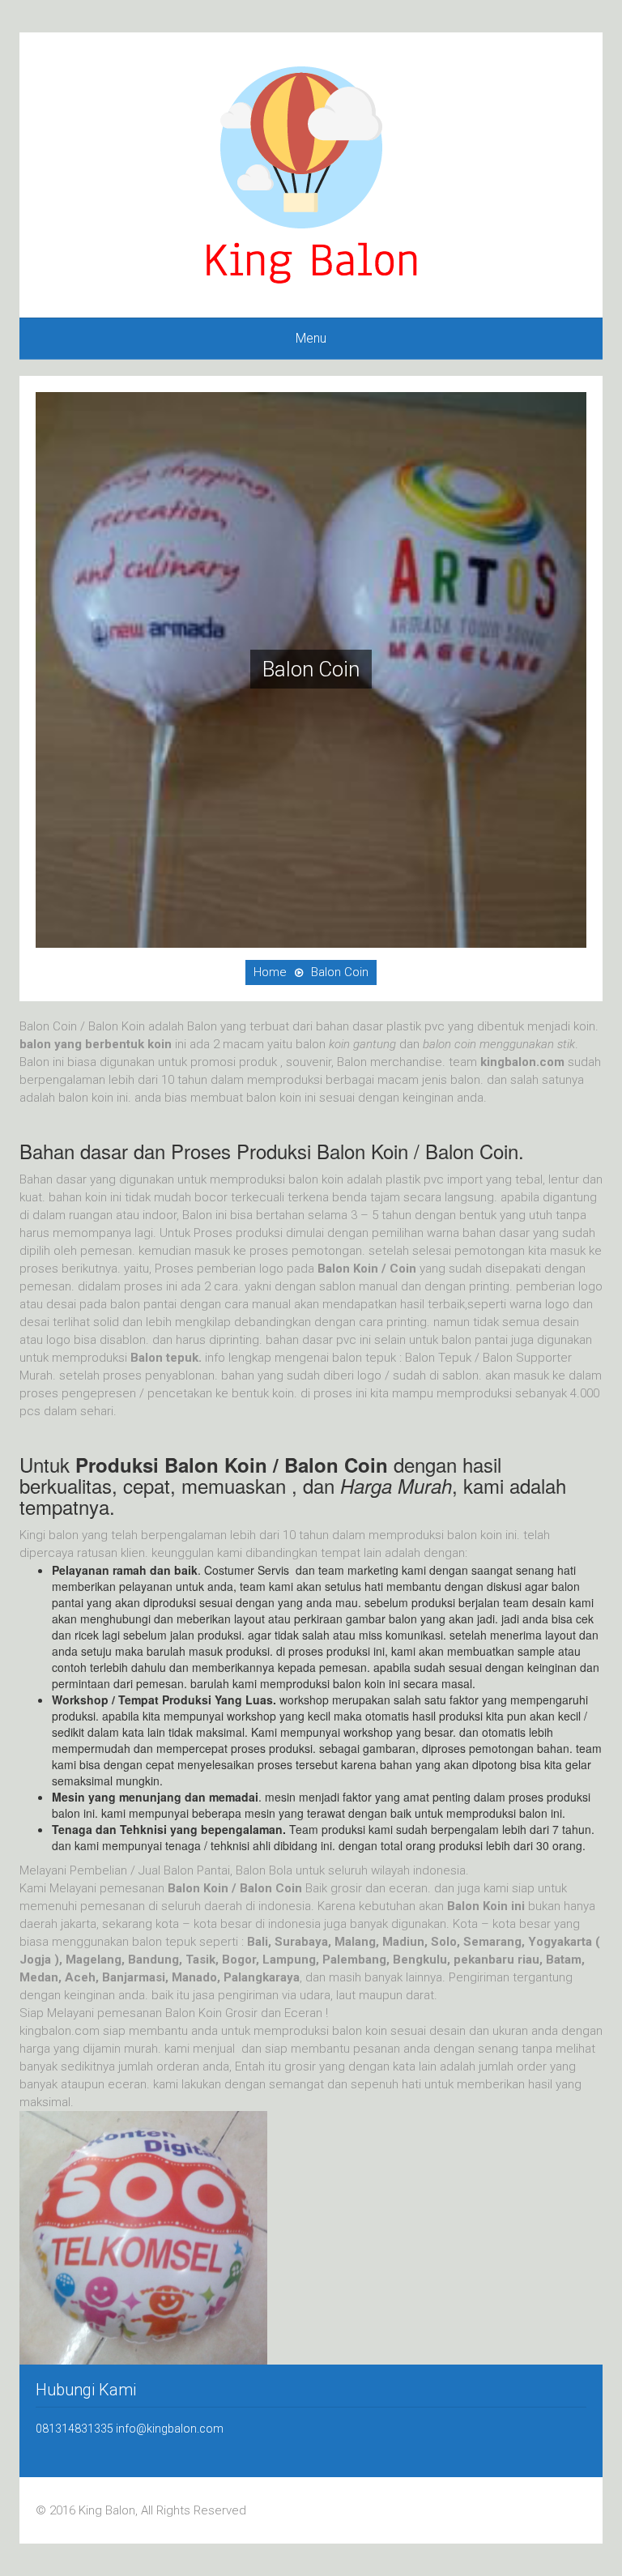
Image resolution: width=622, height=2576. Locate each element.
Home (270, 972)
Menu (311, 338)
